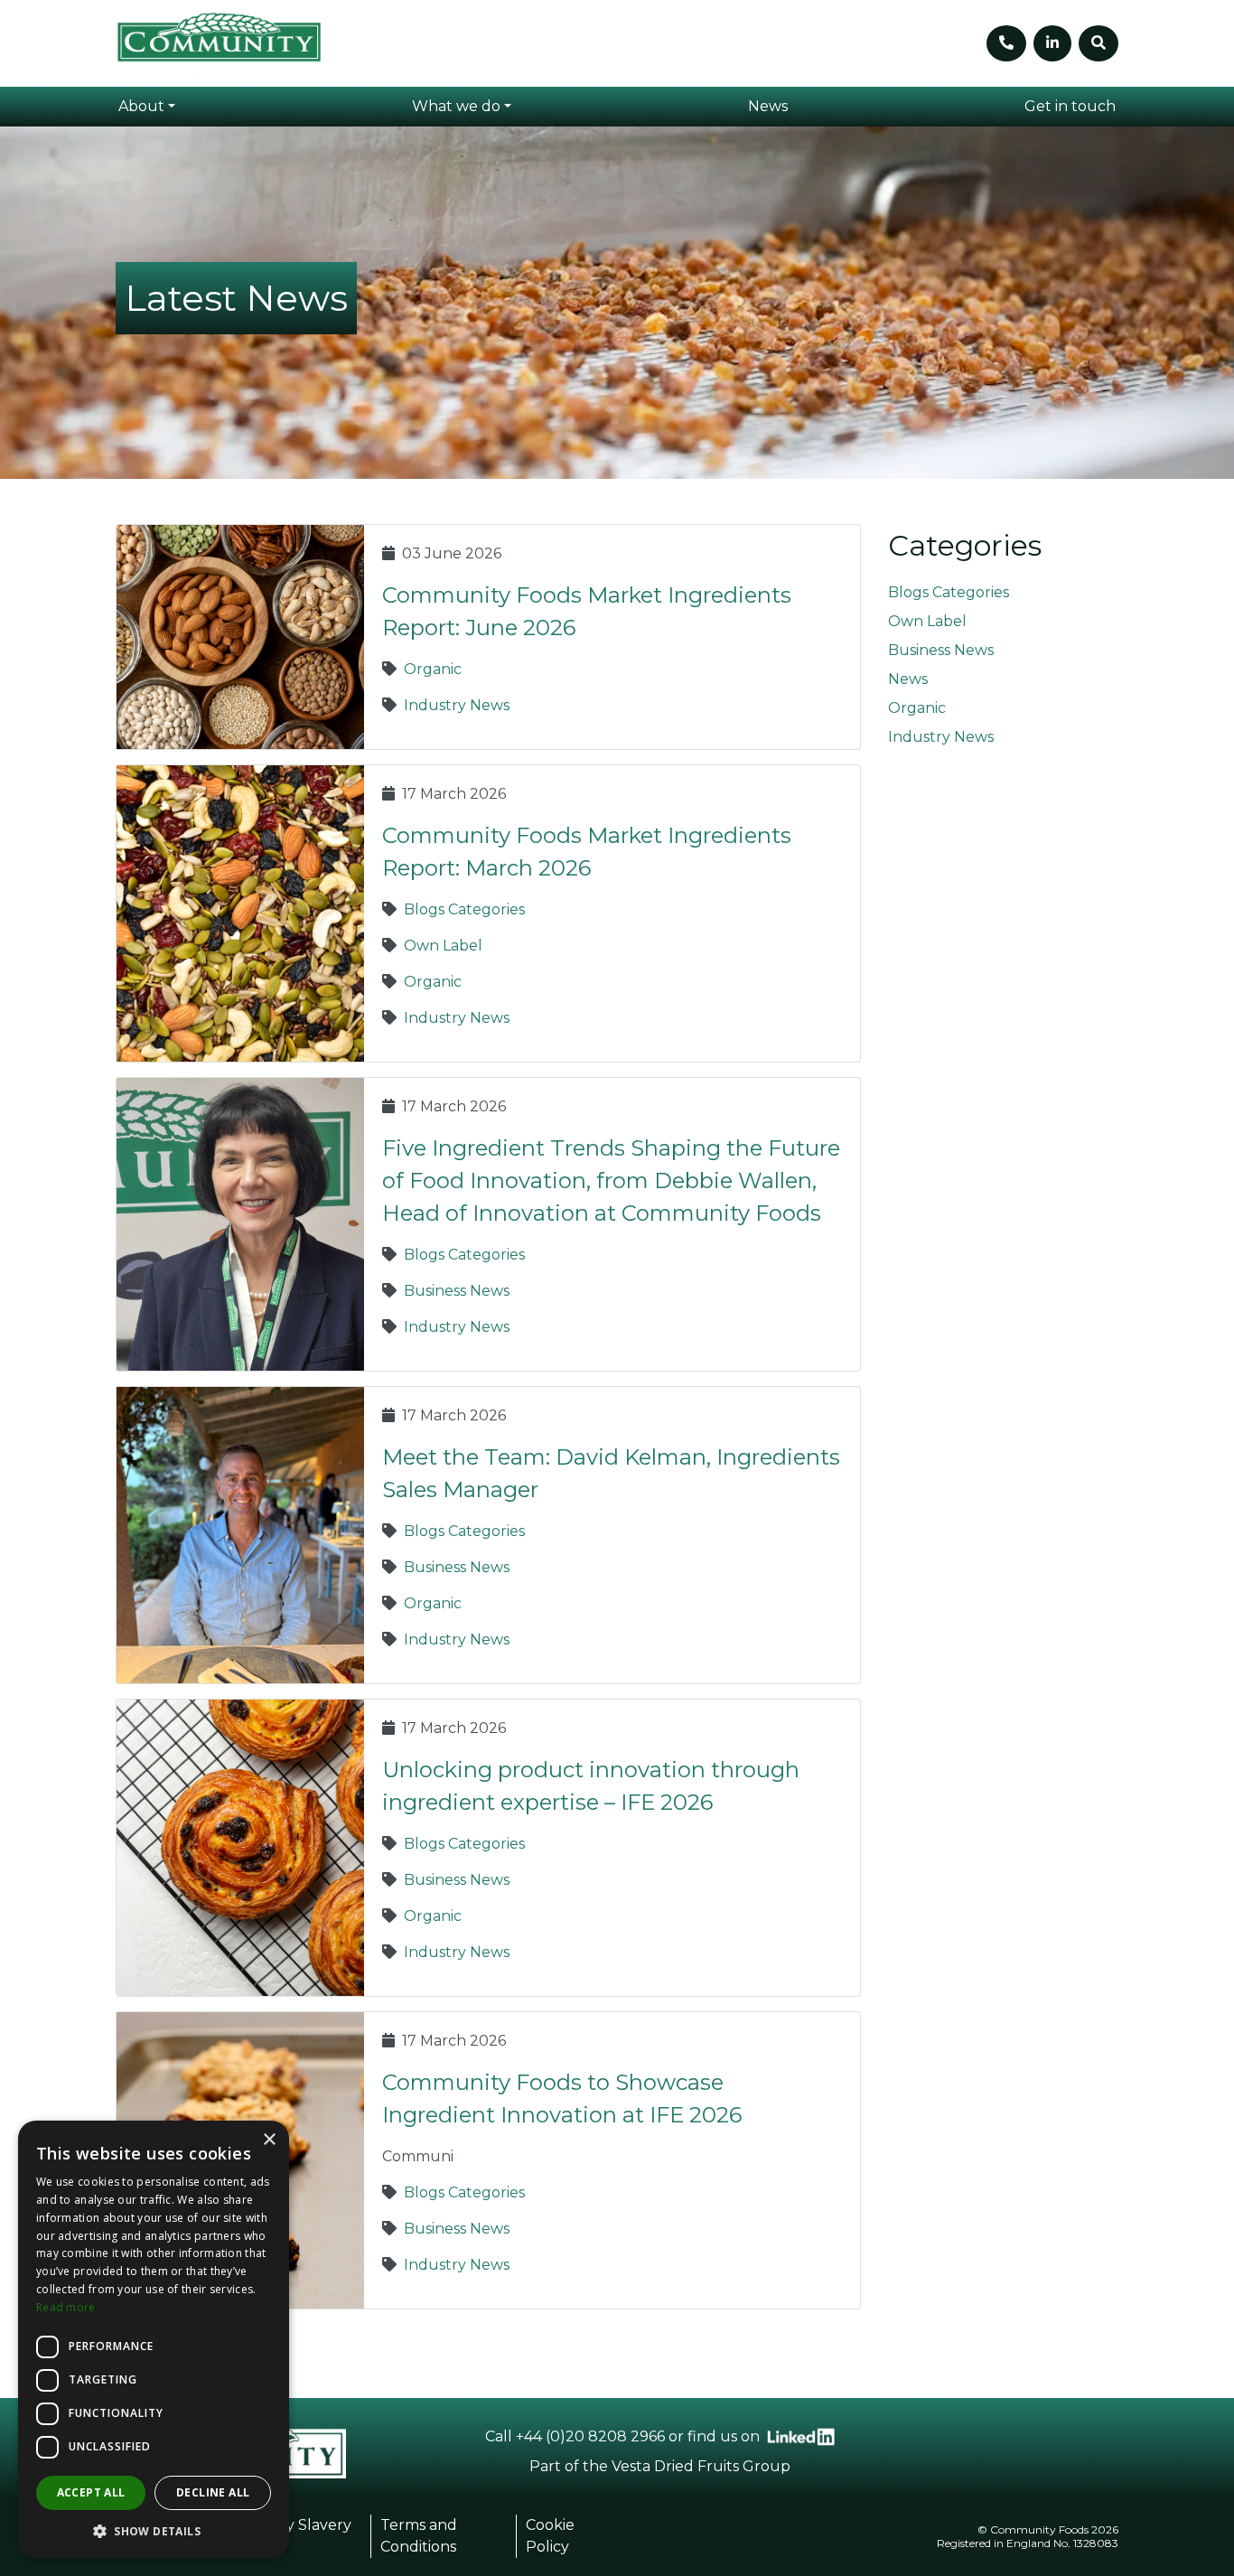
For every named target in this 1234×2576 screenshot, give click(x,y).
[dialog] (154, 2339)
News (908, 679)
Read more (66, 2307)
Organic (433, 669)
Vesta (631, 2466)
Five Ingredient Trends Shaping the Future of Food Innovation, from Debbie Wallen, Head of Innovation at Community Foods (611, 1180)
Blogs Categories (464, 909)
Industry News (457, 705)
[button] (147, 107)
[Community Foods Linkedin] (801, 2437)
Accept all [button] (91, 2492)
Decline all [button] (213, 2492)
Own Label (443, 946)
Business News (457, 1291)
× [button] (269, 2140)
